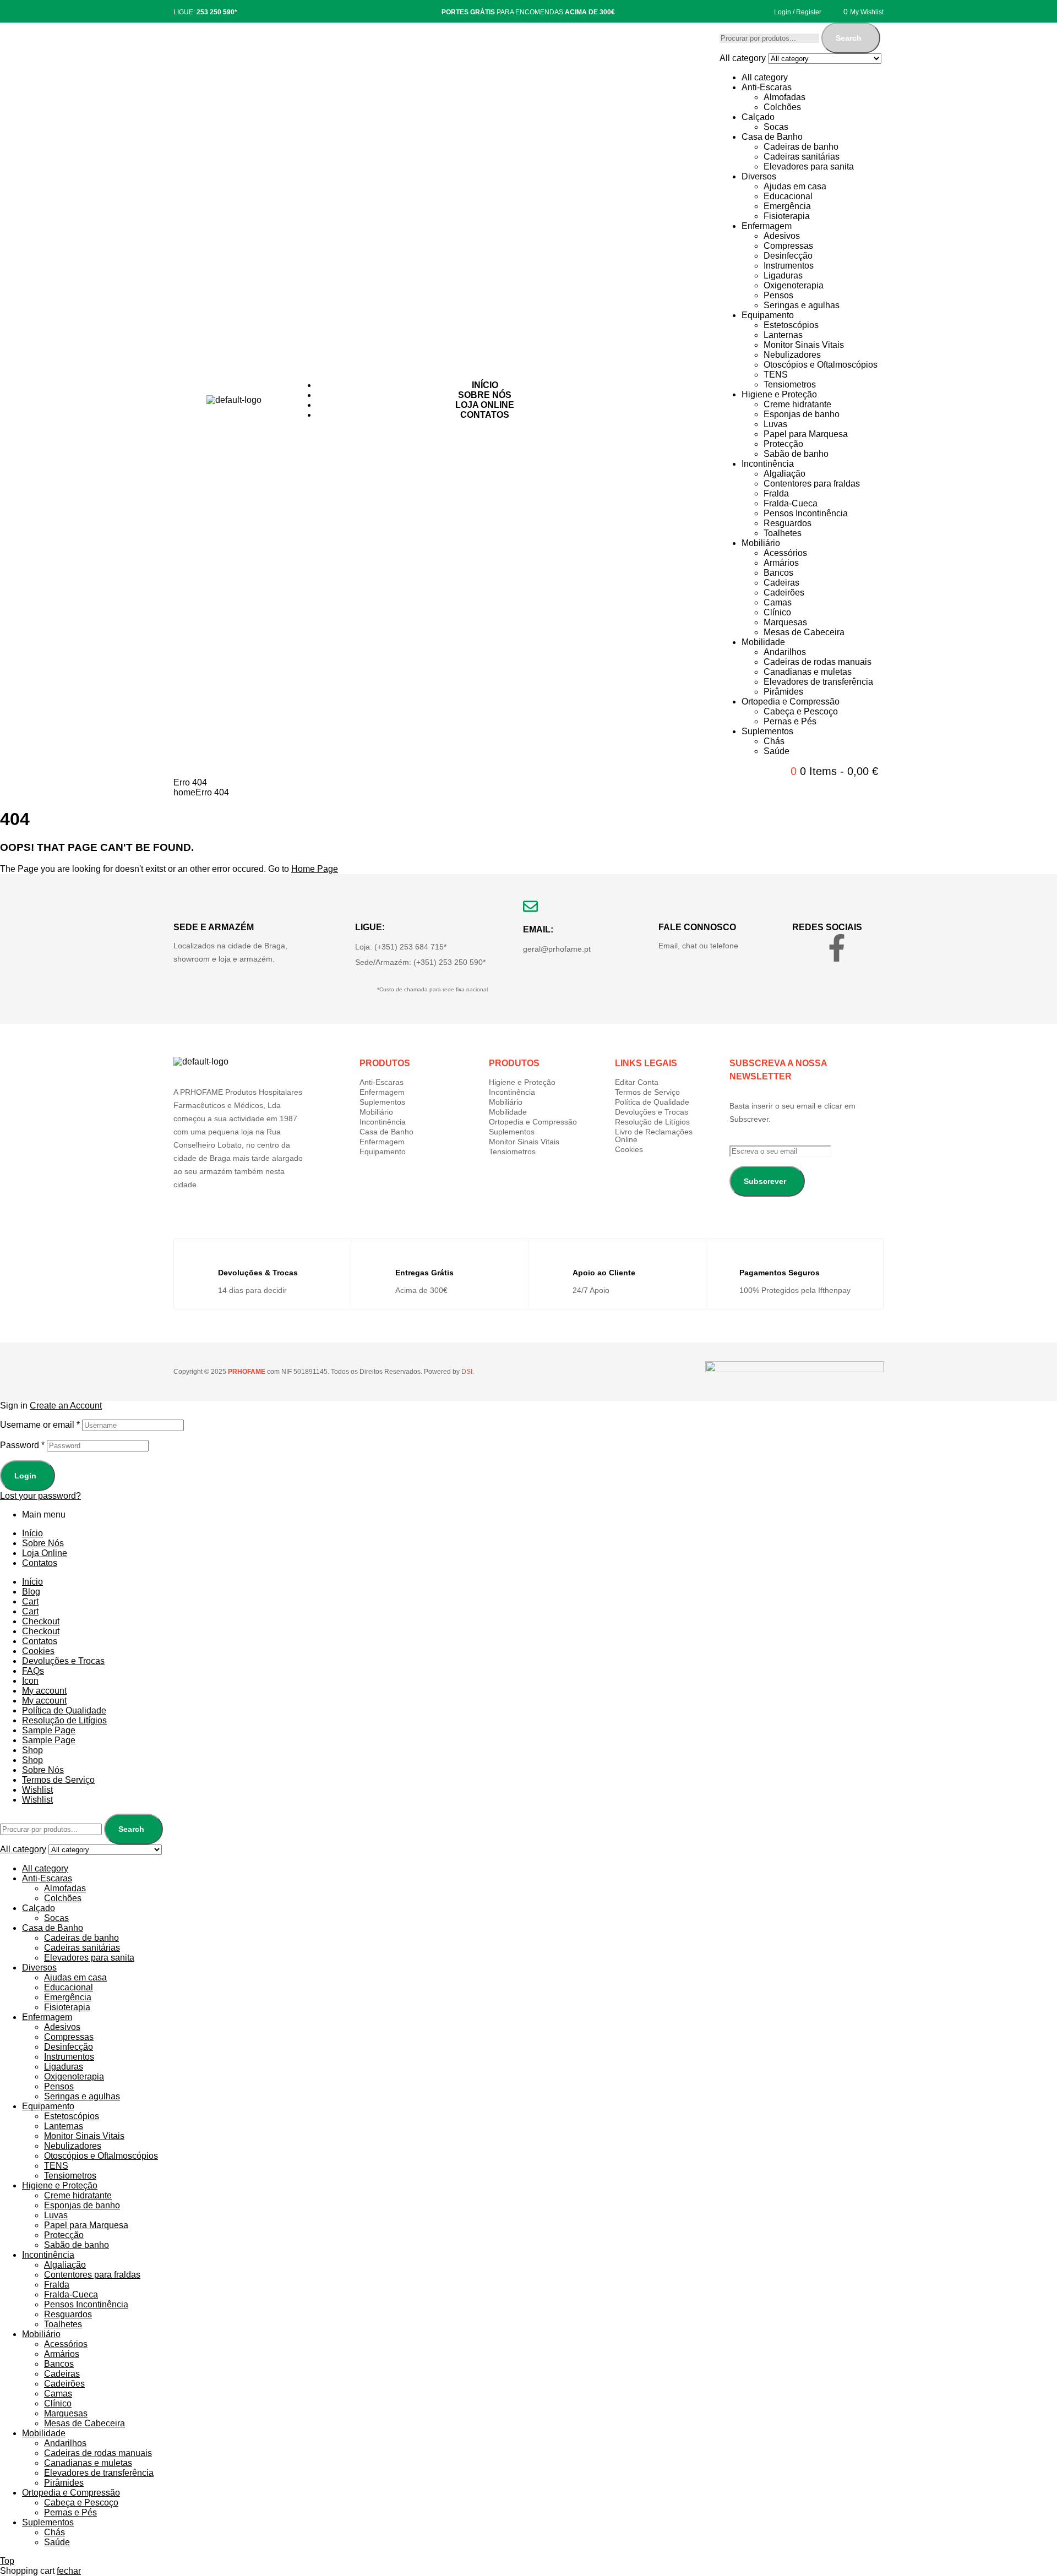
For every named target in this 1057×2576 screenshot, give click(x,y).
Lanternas (783, 335)
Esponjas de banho (802, 414)
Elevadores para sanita (809, 167)
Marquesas (785, 622)
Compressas (788, 246)
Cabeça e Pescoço (801, 711)
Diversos (759, 176)
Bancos (778, 573)
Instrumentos (789, 266)
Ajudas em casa (795, 186)
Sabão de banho (796, 454)
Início (32, 1533)
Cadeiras (781, 583)
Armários (781, 563)
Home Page (315, 869)
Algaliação (784, 474)
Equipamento (768, 315)
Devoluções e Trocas (652, 1112)
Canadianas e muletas (808, 672)
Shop (32, 1750)
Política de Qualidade (652, 1102)
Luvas (775, 424)
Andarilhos (785, 652)
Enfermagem (767, 226)
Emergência (787, 206)
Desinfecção (788, 256)
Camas (778, 602)
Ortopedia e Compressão (791, 702)
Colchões (782, 107)
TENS (776, 375)
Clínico (777, 612)
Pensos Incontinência (806, 513)
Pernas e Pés (790, 721)
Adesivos (782, 236)
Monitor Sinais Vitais (804, 345)
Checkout (41, 1621)
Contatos (40, 1563)
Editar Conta (637, 1082)
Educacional (788, 196)
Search (849, 38)
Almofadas (784, 97)
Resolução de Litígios (652, 1122)
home (184, 792)
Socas (776, 127)
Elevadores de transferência (818, 682)
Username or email (40, 1425)
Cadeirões (784, 593)
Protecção (783, 444)
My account (44, 1691)
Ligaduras (783, 275)
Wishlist (37, 1790)
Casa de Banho (772, 137)
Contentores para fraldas (812, 484)
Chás (774, 741)
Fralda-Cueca (791, 503)
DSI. (467, 1372)
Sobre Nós (43, 1543)
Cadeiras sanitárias (802, 157)
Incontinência (768, 464)
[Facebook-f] (837, 948)
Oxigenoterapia (794, 285)
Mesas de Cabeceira (804, 632)
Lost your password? (40, 1496)
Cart (30, 1601)
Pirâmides (783, 692)
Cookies (629, 1149)
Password (22, 1445)
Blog (31, 1592)
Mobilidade (763, 642)
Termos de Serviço (647, 1092)
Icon (30, 1681)
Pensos (778, 295)
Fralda (776, 493)
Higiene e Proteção (779, 394)
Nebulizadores (792, 355)
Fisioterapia (787, 216)
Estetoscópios (791, 325)
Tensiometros (790, 384)
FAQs (33, 1671)
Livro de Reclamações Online (654, 1136)
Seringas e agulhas (802, 305)
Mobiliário (761, 543)
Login (25, 1476)
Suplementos (767, 731)
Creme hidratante (797, 404)
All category (765, 77)
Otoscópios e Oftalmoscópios (821, 365)
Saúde (777, 751)
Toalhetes (783, 533)
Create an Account (66, 1406)
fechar (69, 2571)
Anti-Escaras (767, 87)
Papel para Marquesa (806, 434)
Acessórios (785, 553)
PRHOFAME (246, 1372)
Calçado (758, 117)
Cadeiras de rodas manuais (818, 662)
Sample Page (49, 1730)
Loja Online (45, 1553)
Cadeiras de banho (801, 147)
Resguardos (788, 523)
